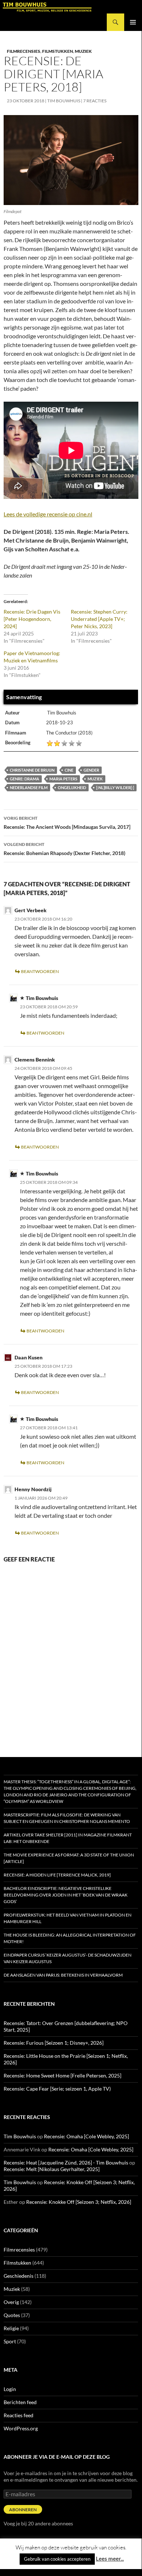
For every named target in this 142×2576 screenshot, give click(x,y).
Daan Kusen (29, 1357)
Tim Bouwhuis (64, 101)
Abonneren (23, 2510)
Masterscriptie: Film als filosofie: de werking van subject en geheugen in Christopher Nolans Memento (67, 1818)
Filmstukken (58, 51)
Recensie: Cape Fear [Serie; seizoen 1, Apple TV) (57, 2089)
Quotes (12, 2315)
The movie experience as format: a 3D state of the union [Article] (69, 1858)
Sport (10, 2341)
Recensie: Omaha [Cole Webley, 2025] (86, 2136)
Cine (69, 770)
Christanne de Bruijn (32, 770)
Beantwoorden (40, 971)
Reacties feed (19, 2415)
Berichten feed (20, 2402)
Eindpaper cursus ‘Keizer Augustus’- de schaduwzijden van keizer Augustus (68, 1958)
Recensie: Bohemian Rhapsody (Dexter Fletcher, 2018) (64, 849)
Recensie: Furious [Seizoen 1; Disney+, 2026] (54, 2043)
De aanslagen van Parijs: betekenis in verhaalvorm (63, 1975)
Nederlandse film (29, 787)
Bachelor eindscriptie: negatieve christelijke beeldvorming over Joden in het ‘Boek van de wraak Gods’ (66, 1895)
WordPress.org (21, 2428)
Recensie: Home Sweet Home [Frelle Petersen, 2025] (62, 2075)
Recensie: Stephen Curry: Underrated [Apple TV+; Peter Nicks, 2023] (99, 619)
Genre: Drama (25, 779)
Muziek (83, 51)
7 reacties (95, 101)
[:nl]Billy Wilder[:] (115, 787)
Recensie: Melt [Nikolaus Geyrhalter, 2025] (52, 2169)
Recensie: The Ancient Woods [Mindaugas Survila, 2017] (67, 823)
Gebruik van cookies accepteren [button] (57, 2559)
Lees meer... (110, 2559)
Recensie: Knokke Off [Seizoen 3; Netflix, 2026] (79, 2202)
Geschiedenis (19, 2276)
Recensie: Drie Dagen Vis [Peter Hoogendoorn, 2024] (32, 619)
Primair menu (133, 22)
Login (10, 2389)
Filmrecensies (24, 51)
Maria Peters (63, 779)
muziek (95, 779)
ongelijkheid (72, 787)
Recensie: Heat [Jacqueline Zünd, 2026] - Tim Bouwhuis (66, 2163)
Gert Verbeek (31, 910)
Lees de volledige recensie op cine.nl (48, 514)
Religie (11, 2328)
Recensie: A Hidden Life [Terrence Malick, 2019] (57, 1875)
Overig (11, 2302)
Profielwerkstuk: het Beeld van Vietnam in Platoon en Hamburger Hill (68, 1918)
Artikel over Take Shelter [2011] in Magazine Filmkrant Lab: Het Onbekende (68, 1838)
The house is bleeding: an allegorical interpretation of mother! (70, 1938)
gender (91, 770)
